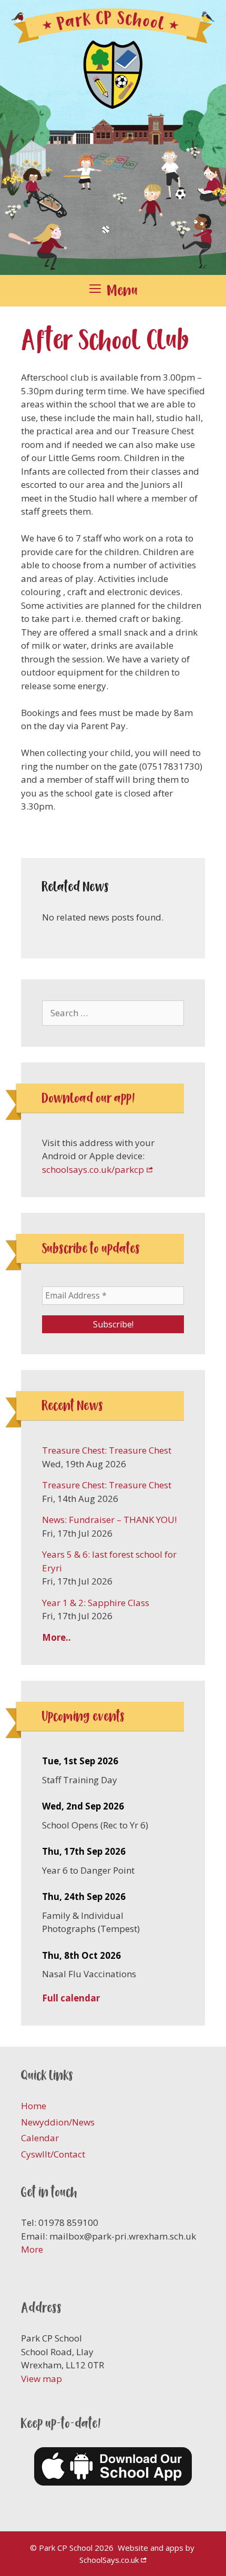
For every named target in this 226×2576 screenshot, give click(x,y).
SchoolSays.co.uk (109, 2560)
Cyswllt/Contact (53, 2154)
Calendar (40, 2138)
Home (34, 2106)
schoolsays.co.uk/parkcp (93, 1169)
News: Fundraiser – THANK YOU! (109, 1520)
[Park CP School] (113, 136)
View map (42, 2379)
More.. (56, 1637)
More (32, 2249)
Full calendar (71, 1998)
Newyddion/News (58, 2122)
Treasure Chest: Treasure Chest (107, 1450)
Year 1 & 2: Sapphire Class (96, 1603)
